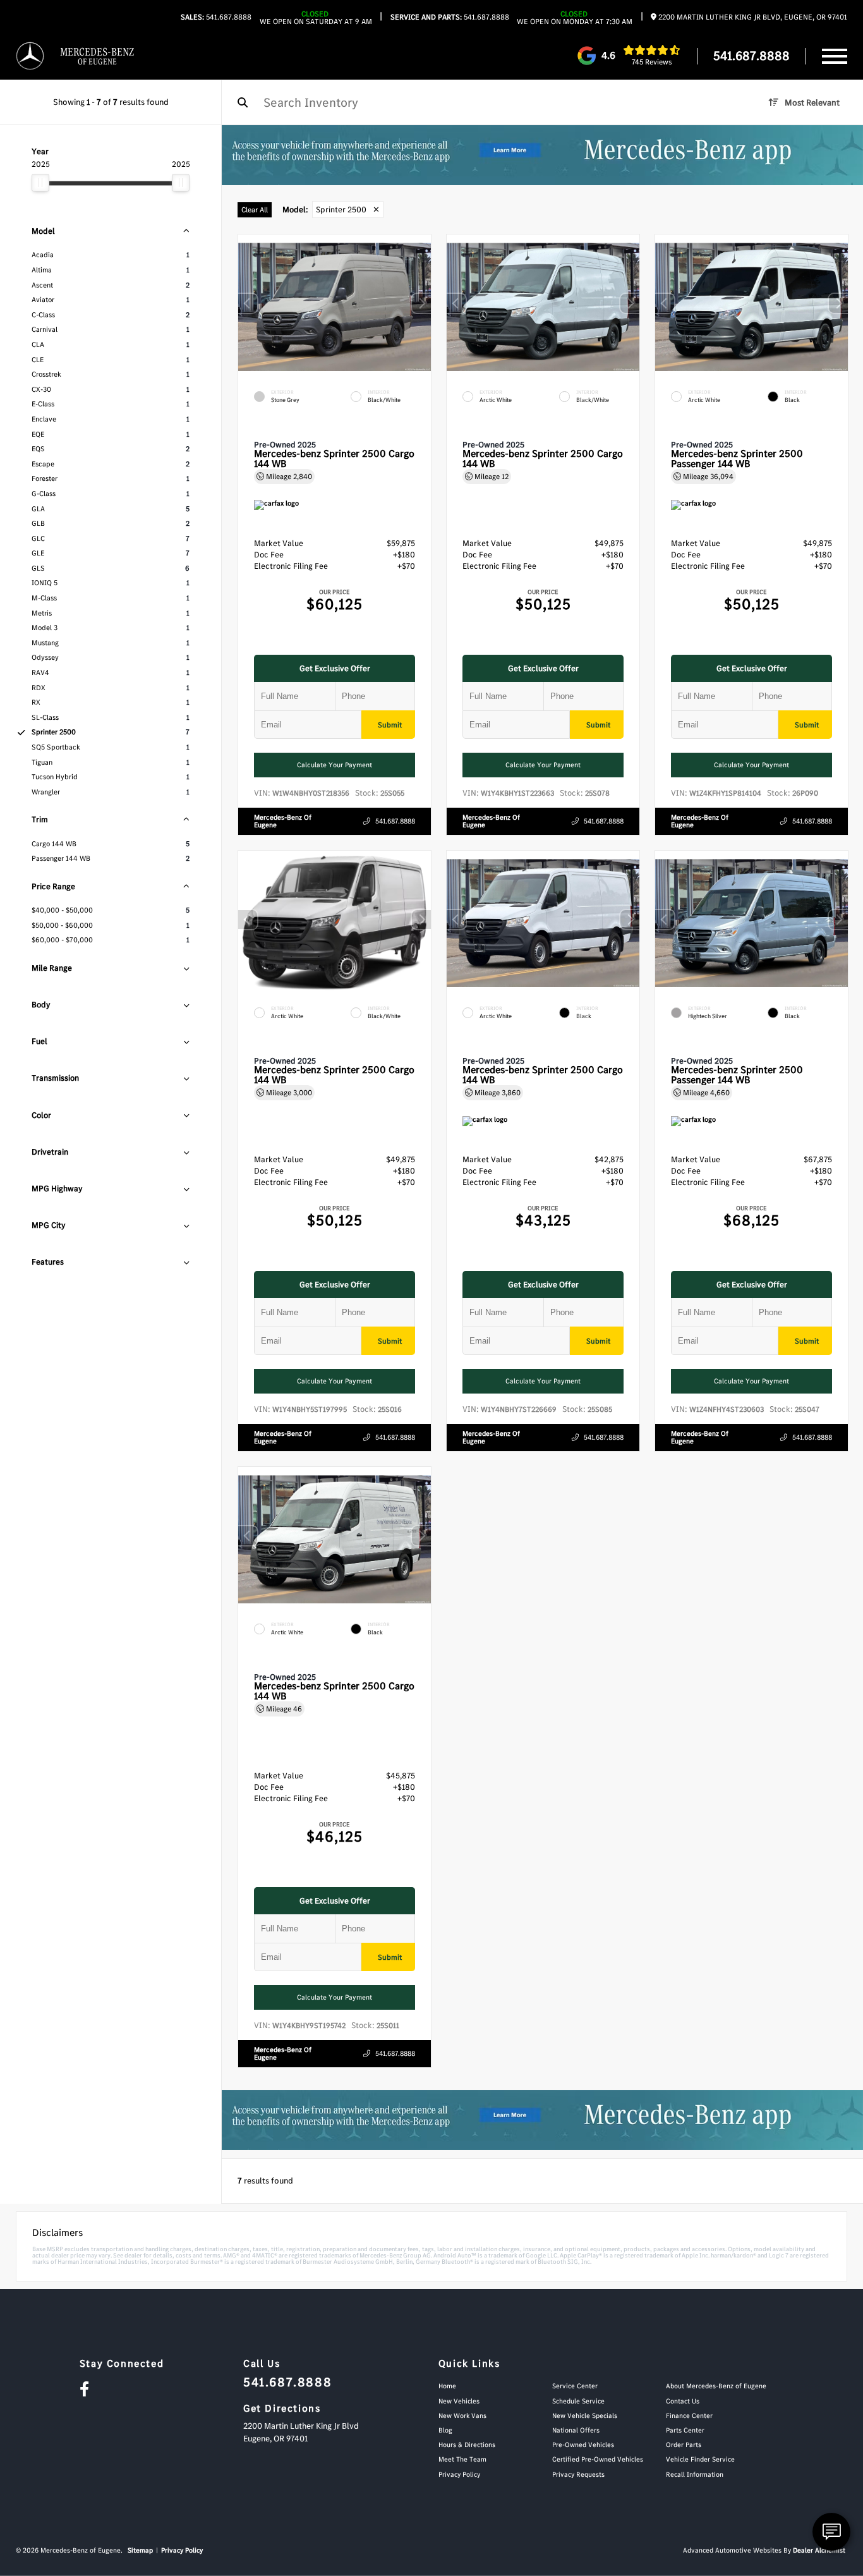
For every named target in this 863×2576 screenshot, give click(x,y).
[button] (421, 304)
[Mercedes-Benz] (30, 57)
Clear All (255, 210)
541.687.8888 (216, 17)
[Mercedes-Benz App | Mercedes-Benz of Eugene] (542, 155)
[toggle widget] (831, 2532)
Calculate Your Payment (335, 765)
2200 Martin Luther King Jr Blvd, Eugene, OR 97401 (752, 17)
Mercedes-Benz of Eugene (283, 822)
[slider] (40, 183)
